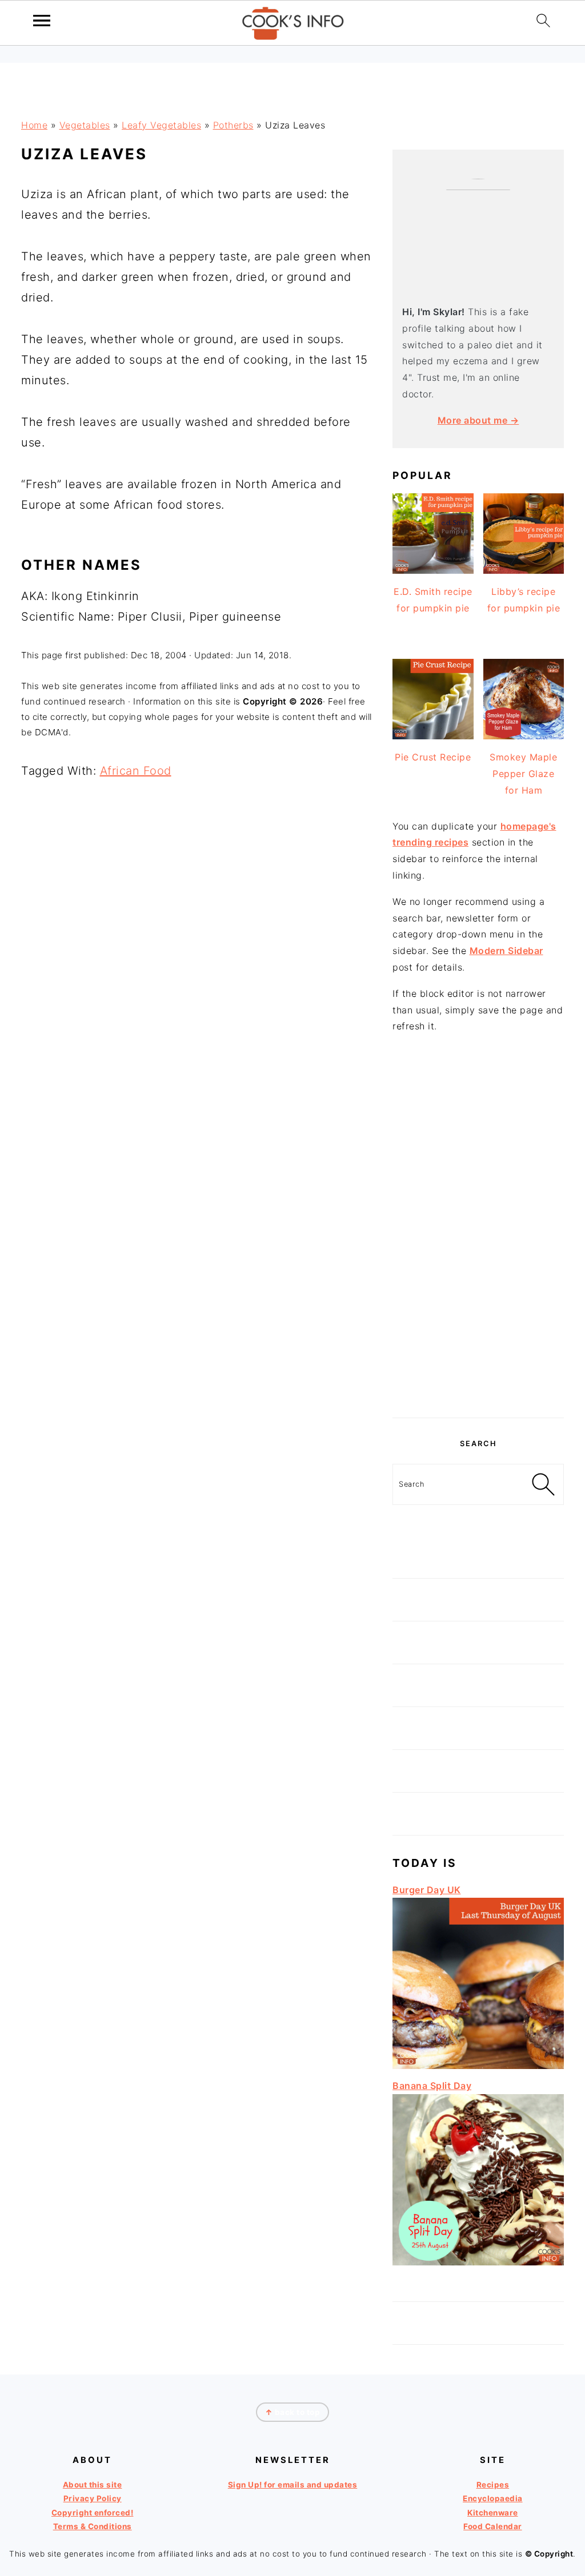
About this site (93, 2485)
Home (34, 125)
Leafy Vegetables (161, 125)
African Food (136, 771)
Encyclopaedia (493, 2498)
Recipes (493, 2485)
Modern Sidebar (506, 951)
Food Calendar (493, 2526)
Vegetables (85, 125)
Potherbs (233, 125)
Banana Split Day (432, 2086)
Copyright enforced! (93, 2513)
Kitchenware (493, 2513)
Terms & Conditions (93, 2526)
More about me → (478, 420)
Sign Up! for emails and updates (293, 2485)
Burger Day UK (427, 1890)
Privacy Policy (93, 2498)
